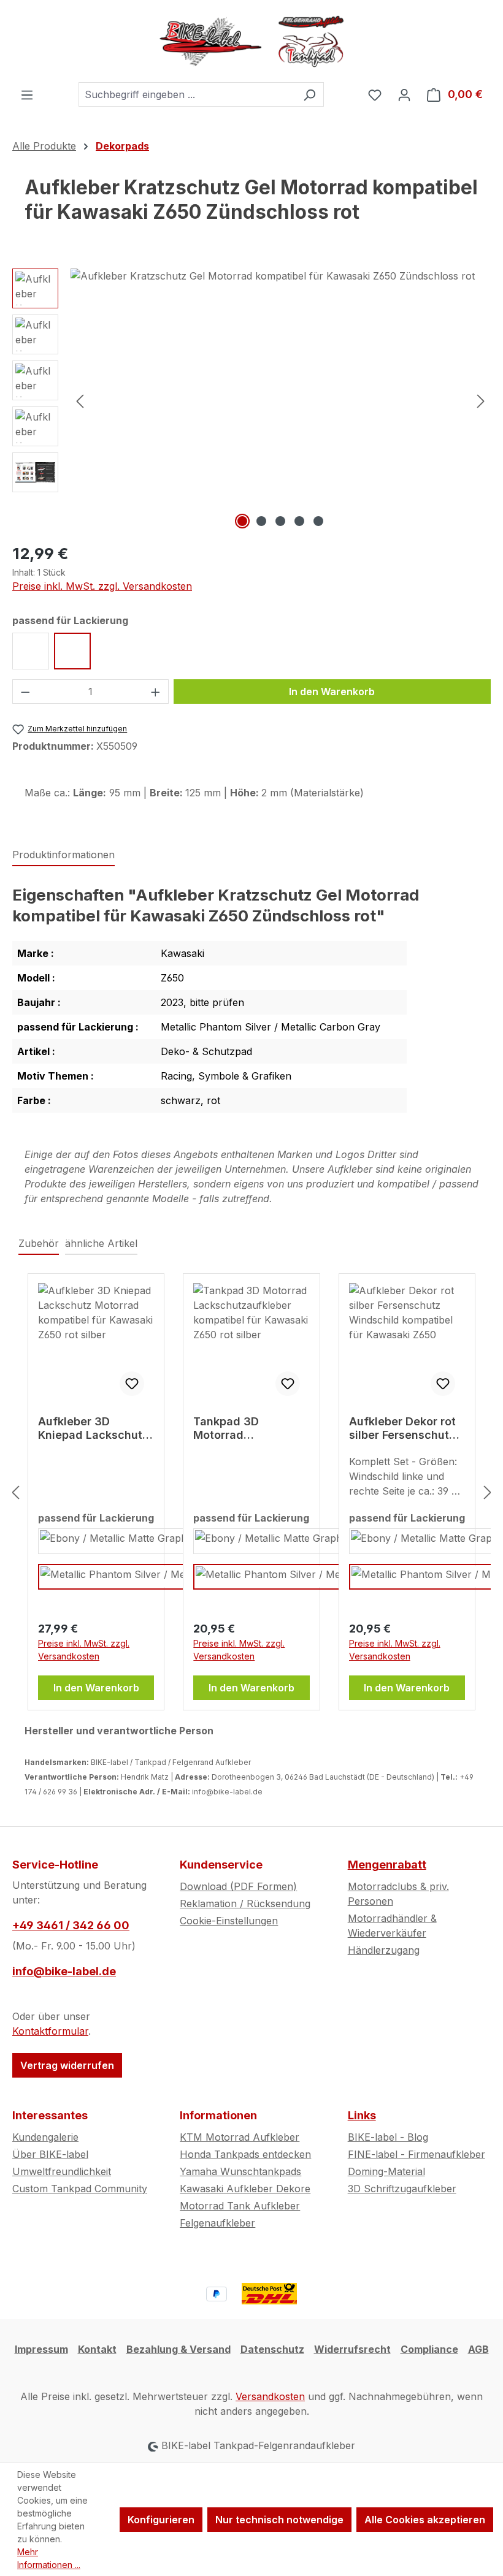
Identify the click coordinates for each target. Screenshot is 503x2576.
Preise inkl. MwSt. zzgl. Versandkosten (102, 586)
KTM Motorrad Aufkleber (240, 2137)
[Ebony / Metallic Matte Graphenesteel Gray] (141, 1541)
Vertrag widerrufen (67, 2065)
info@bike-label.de (64, 1971)
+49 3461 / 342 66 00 (71, 1925)
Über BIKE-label (50, 2154)
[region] (251, 400)
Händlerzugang (384, 1950)
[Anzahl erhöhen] (156, 692)
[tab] (63, 855)
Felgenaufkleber (217, 2223)
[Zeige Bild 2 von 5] (261, 521)
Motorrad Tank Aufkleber (240, 2206)
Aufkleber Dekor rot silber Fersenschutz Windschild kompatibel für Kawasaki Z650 (402, 1428)
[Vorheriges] (80, 400)
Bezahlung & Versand (179, 2349)
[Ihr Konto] (404, 94)
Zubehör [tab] (39, 1243)
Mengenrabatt (387, 1865)
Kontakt (97, 2349)
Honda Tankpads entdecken (245, 2154)
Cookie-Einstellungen (229, 1921)
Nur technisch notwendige (279, 2520)
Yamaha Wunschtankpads (240, 2171)
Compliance (429, 2349)
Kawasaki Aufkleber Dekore (245, 2189)
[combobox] (187, 94)
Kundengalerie (45, 2137)
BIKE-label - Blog (388, 2137)
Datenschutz (272, 2349)
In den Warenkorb (332, 692)
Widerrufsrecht (352, 2349)
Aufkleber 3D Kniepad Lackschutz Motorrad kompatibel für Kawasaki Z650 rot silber (95, 1428)
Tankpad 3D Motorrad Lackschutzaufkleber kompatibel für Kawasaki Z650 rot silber (251, 1428)
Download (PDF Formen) (238, 1886)
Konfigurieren (161, 2520)
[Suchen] (309, 94)
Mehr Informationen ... (49, 2558)
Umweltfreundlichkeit (62, 2171)
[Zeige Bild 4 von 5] (299, 521)
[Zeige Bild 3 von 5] (280, 521)
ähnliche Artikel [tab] (101, 1243)
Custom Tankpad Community (80, 2189)
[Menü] (27, 94)
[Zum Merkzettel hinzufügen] (132, 1384)
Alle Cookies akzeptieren (425, 2520)
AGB (478, 2349)
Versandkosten (270, 2396)
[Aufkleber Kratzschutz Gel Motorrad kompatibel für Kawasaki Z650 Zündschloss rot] (280, 400)
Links (362, 2115)
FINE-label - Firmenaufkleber (417, 2154)
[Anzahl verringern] (25, 692)
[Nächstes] (481, 400)
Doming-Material (386, 2171)
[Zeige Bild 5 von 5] (318, 521)
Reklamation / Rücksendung (245, 1903)
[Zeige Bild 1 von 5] (242, 521)
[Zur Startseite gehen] (251, 41)
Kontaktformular (50, 2031)
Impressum (41, 2349)
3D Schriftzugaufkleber (402, 2189)
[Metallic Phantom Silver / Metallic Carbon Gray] (150, 1577)
